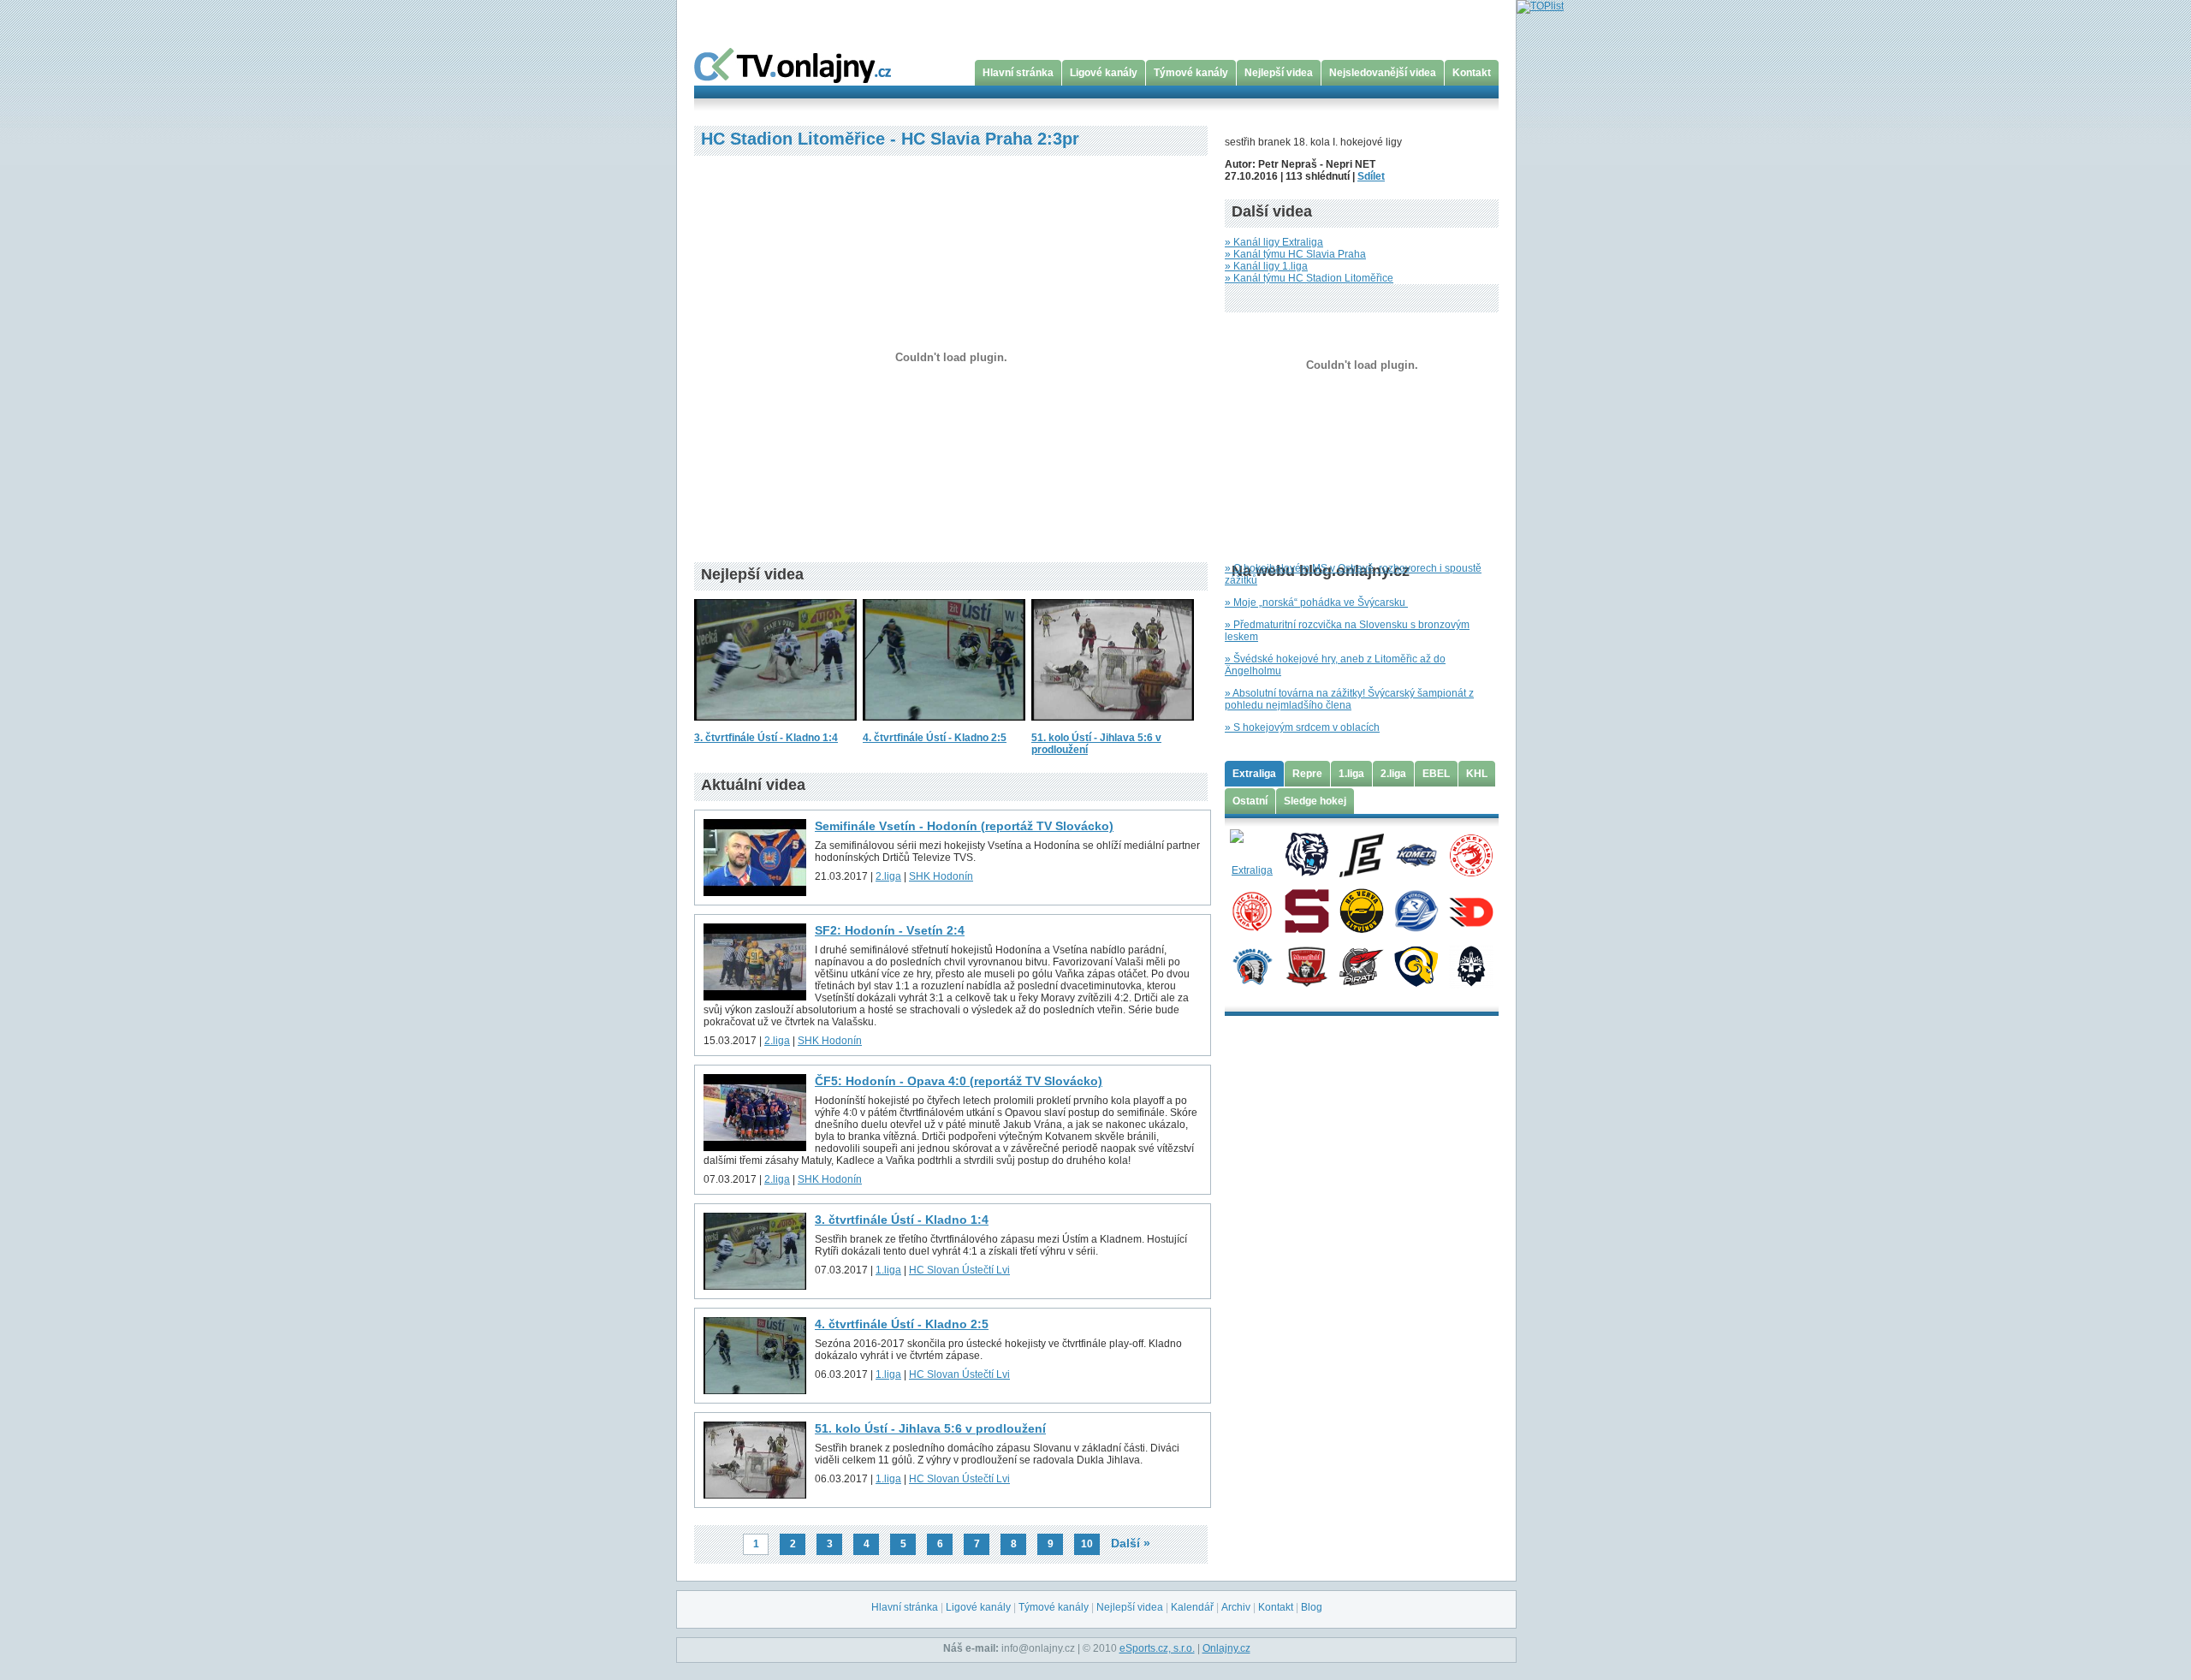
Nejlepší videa (1279, 73)
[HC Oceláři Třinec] (1471, 854)
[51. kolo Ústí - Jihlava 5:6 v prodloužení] (1113, 726)
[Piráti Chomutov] (1361, 965)
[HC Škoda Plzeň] (1252, 965)
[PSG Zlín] (1416, 965)
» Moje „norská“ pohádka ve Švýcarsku (1316, 603)
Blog (1312, 1607)
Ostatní (1250, 801)
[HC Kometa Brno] (1416, 854)
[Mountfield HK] (1306, 965)
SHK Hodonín (941, 876)
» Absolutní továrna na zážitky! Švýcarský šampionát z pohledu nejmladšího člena (1349, 699)
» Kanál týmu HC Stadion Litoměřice (1309, 278)
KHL (1477, 774)
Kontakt (1472, 73)
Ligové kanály (1104, 73)
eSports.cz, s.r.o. (1157, 1648)
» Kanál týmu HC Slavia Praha (1295, 254)
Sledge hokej (1315, 801)
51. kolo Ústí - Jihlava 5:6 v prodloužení (930, 1428)
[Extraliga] (1252, 854)
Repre (1307, 774)
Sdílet (1371, 176)
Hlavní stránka (1018, 73)
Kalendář (1192, 1607)
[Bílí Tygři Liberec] (1306, 854)
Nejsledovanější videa (1383, 73)
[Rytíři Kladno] (1471, 965)
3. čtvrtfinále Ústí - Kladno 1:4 (766, 738)
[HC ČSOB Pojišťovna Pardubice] (1471, 910)
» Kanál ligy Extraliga (1274, 242)
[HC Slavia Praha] (1252, 910)
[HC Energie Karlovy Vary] (1361, 854)
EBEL (1436, 774)
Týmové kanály (1191, 73)
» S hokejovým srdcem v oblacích (1302, 727)
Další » (1131, 1543)
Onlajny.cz (1226, 1648)
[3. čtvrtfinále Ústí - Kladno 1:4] (775, 726)
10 (1087, 1544)
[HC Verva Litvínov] (1361, 910)
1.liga (888, 1270)
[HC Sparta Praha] (1306, 910)
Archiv (1236, 1607)
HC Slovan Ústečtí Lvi (959, 1270)
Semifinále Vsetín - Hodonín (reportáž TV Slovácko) (964, 826)
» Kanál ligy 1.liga (1266, 266)
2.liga (888, 876)
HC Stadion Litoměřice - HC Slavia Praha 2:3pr (890, 139)
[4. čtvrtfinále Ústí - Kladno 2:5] (944, 726)
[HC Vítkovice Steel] (1416, 910)
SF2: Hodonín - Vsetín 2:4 (890, 930)
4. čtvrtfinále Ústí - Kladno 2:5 (935, 738)
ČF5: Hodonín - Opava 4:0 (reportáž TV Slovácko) (959, 1081)
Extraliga (1254, 774)
